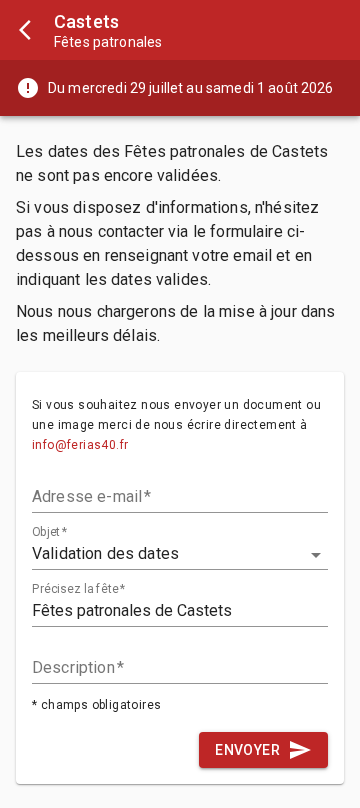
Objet (49, 532)
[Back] (27, 30)
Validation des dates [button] (105, 553)
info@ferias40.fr (80, 445)
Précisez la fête (79, 589)
